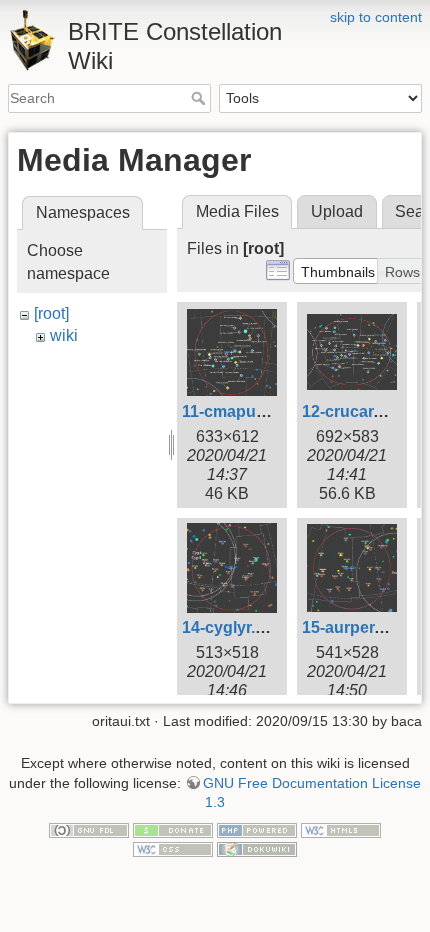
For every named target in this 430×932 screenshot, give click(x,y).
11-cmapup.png (241, 411)
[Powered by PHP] (257, 829)
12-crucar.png (354, 411)
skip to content (376, 17)
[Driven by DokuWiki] (257, 849)
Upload (337, 211)
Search (200, 98)
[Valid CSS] (173, 849)
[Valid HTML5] (341, 829)
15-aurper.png (355, 627)
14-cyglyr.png (233, 627)
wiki (64, 335)
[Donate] (173, 829)
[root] (51, 313)
